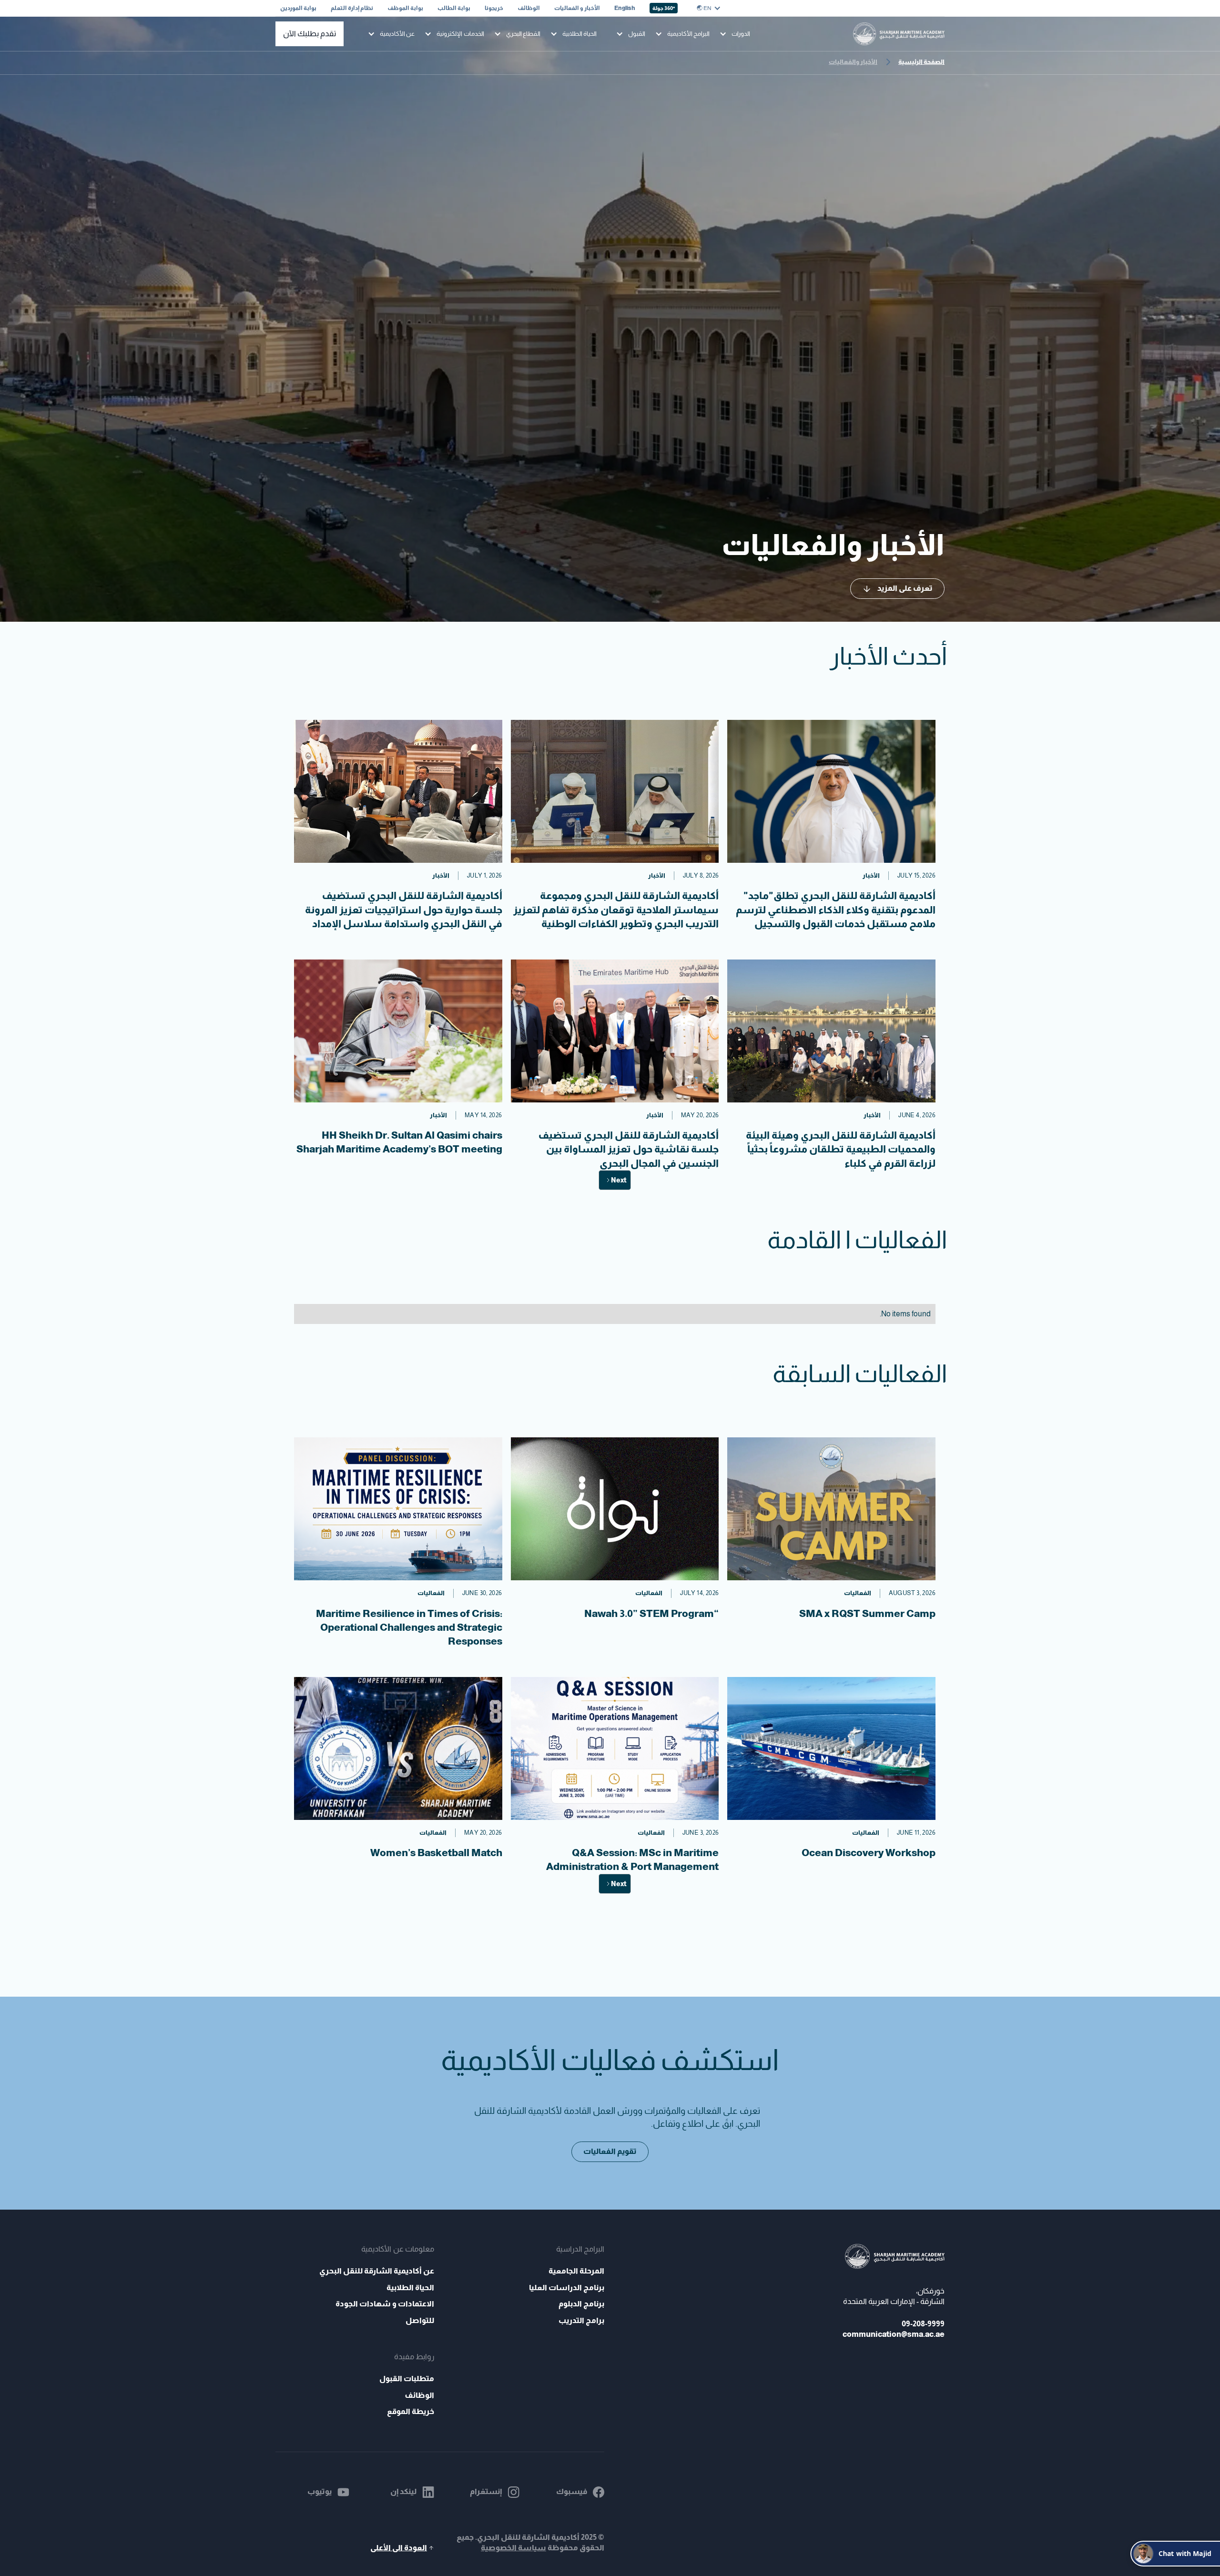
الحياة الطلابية (410, 2288)
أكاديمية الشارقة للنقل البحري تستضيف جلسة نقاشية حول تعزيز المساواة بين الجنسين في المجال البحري (628, 1149)
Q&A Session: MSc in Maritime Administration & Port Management (632, 1859)
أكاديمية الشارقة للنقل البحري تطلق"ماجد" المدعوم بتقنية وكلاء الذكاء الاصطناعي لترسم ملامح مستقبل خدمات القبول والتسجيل (836, 909)
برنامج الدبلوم (581, 2304)
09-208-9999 (923, 2324)
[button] (709, 8)
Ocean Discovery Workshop (869, 1853)
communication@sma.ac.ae (894, 2334)
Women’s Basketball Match (436, 1853)
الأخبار (871, 875)
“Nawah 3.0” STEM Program (651, 1613)
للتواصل (420, 2320)
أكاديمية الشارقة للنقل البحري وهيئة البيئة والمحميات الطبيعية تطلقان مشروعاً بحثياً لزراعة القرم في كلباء (841, 1149)
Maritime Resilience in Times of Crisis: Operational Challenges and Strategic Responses (409, 1627)
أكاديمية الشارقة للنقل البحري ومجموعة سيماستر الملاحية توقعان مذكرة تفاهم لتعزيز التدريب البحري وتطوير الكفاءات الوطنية (616, 909)
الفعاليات (858, 1593)
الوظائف (419, 2395)
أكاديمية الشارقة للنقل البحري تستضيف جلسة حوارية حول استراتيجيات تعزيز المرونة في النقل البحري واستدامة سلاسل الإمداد (404, 909)
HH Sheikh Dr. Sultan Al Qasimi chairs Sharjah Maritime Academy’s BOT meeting (399, 1142)
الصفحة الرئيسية (921, 62)
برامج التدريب (581, 2320)
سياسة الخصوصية (513, 2548)
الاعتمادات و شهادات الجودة (385, 2304)
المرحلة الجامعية (576, 2271)
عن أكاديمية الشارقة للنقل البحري (376, 2271)
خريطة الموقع (411, 2411)
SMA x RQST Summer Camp (867, 1613)
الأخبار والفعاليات (853, 62)
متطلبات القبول (407, 2379)
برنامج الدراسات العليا (567, 2288)
